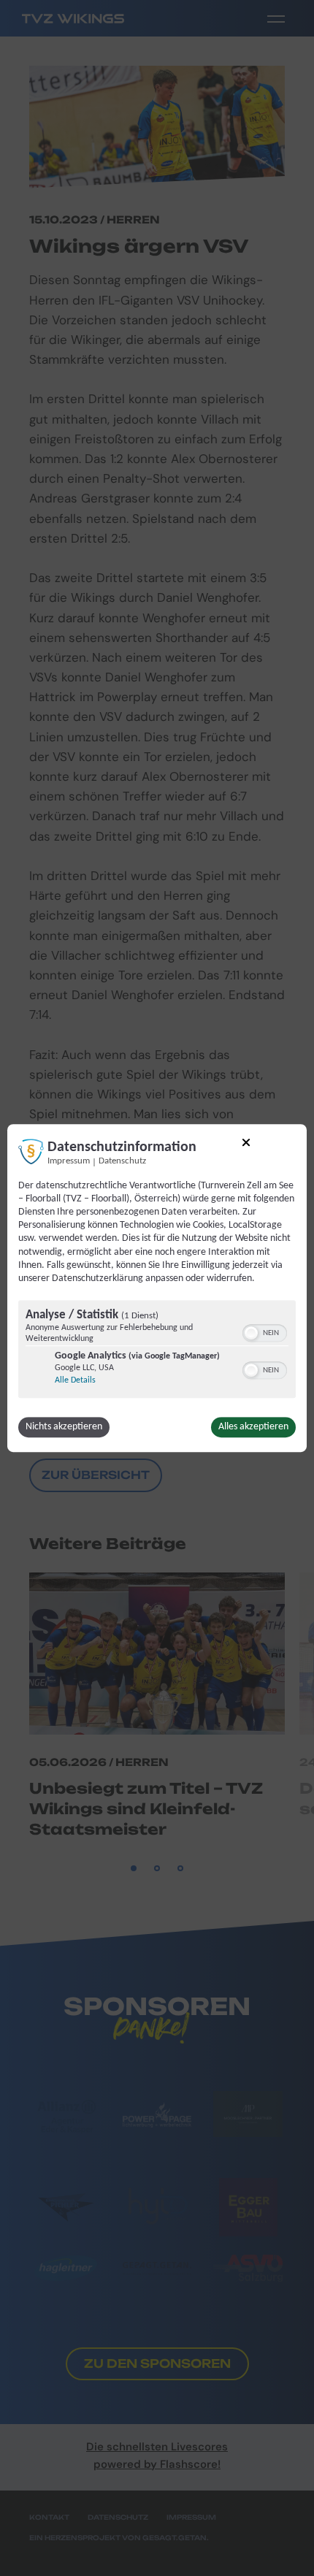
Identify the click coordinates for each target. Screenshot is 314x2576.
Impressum (69, 1161)
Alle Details (75, 1380)
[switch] (265, 1331)
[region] (157, 1351)
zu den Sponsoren (157, 2363)
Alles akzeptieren (253, 1427)
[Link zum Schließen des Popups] (246, 1145)
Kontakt (49, 2517)
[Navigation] (276, 18)
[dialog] (157, 1288)
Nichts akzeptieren (64, 1427)
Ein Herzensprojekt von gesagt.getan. (119, 2538)
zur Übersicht (96, 1475)
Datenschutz (122, 1161)
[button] (251, 1333)
